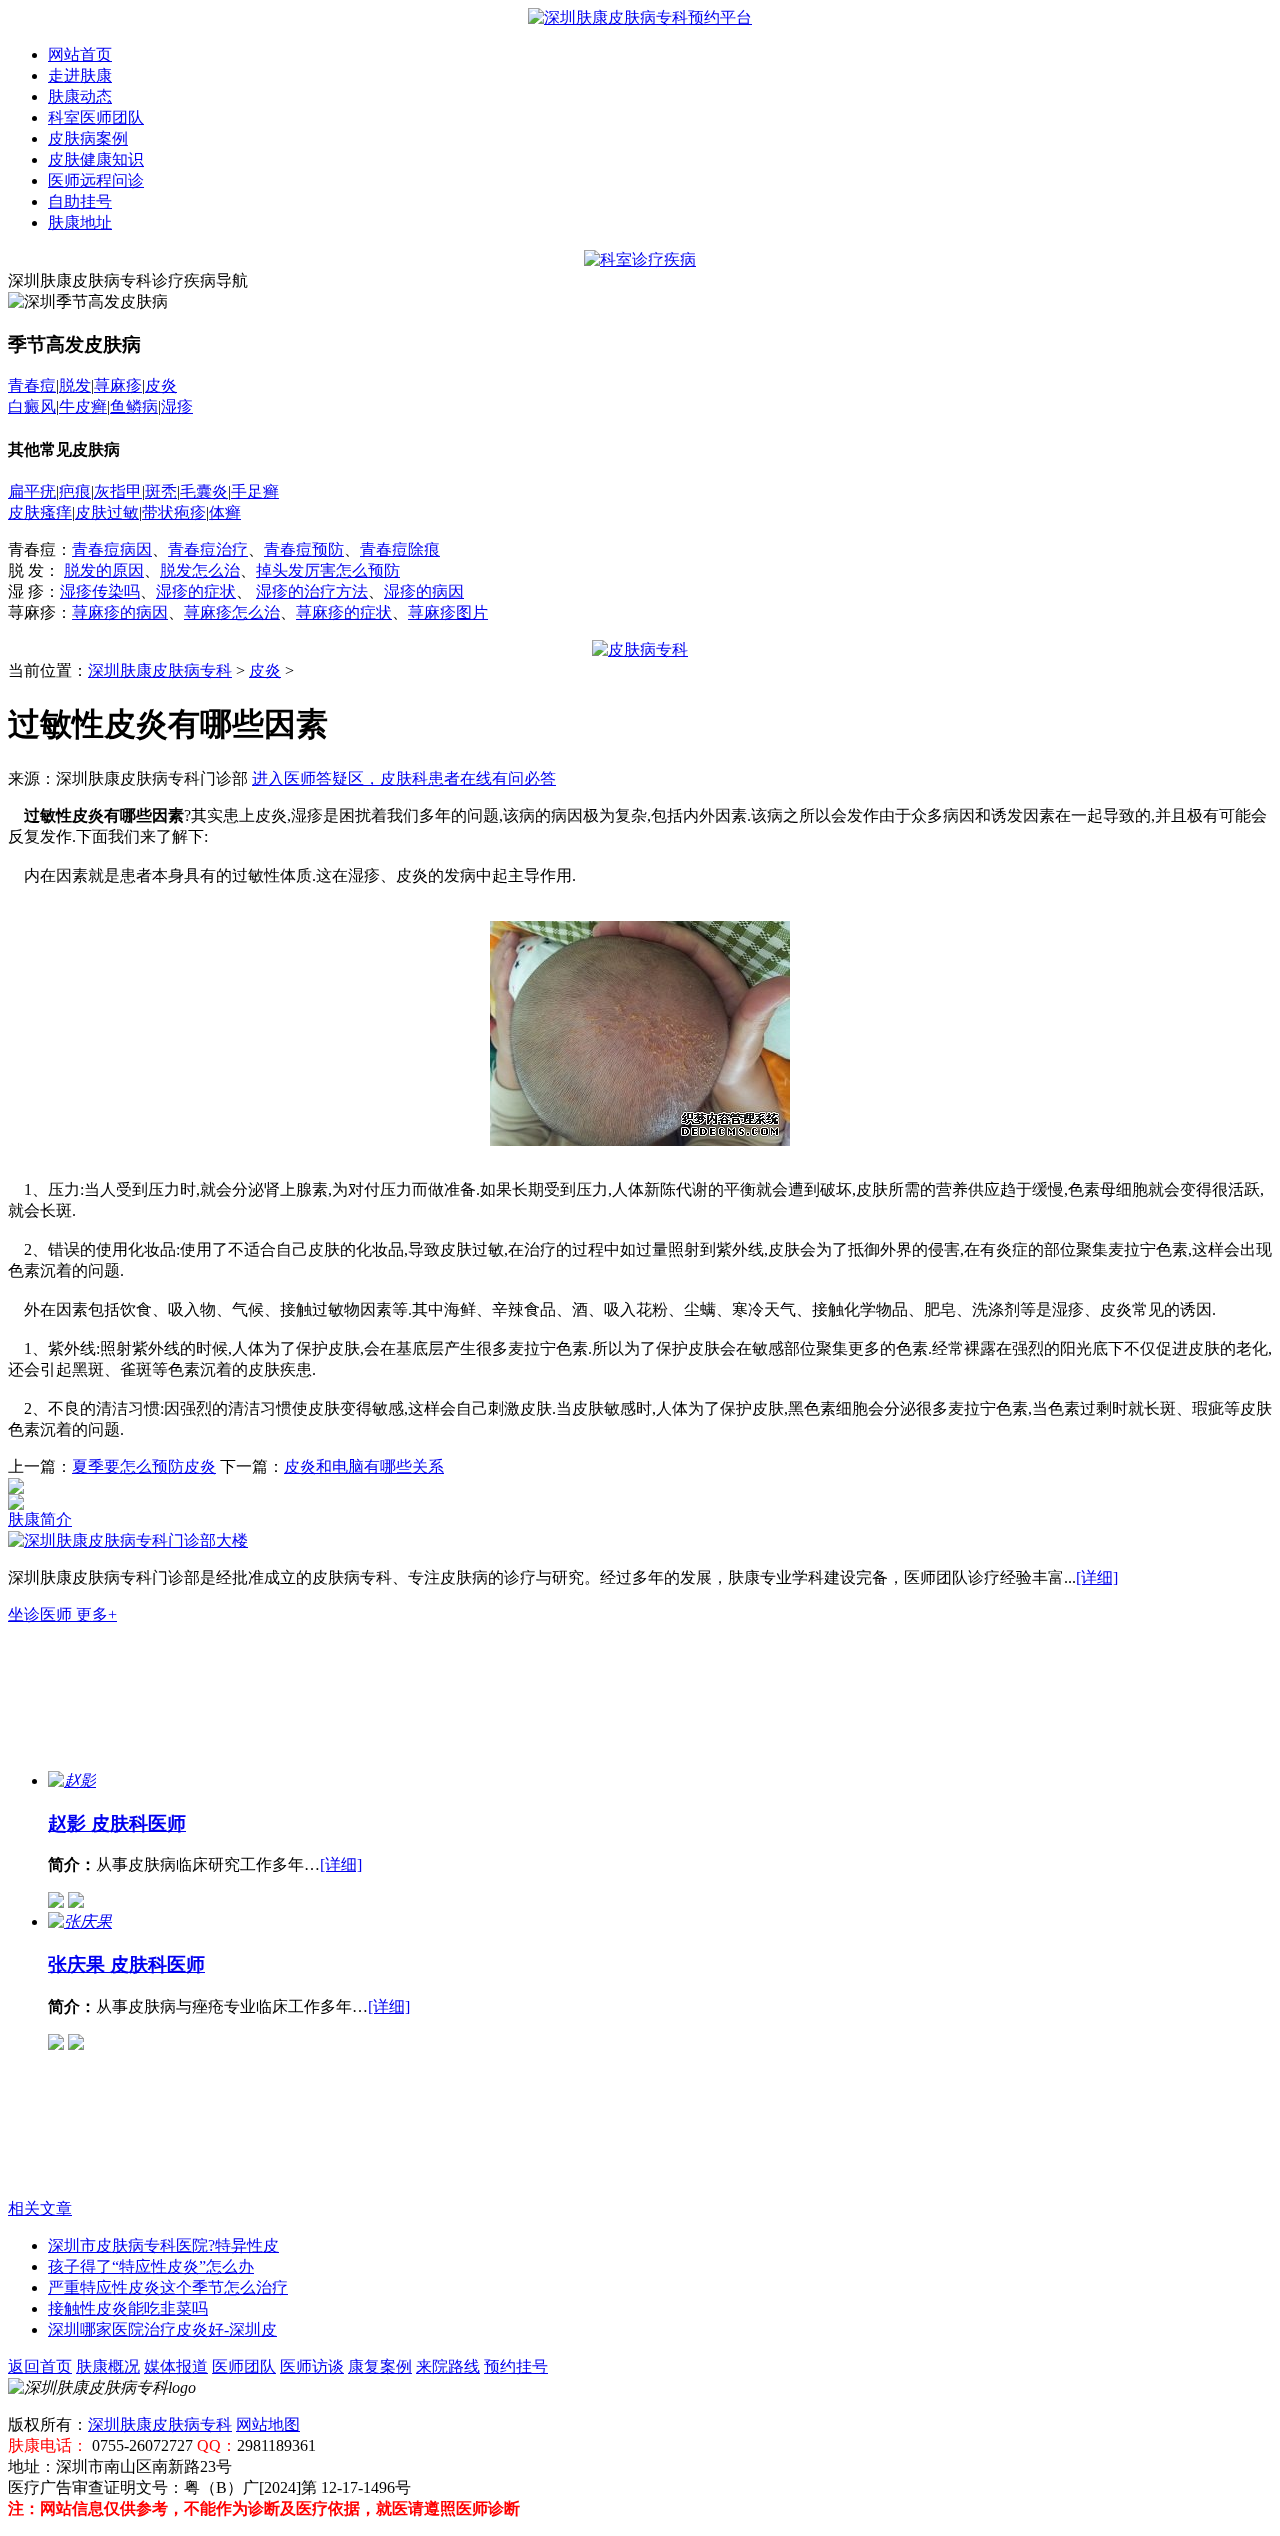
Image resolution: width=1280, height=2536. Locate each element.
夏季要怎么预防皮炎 (144, 1466)
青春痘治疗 (208, 549)
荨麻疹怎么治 (232, 612)
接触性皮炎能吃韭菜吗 (128, 2308)
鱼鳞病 (134, 406)
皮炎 (161, 385)
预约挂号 (516, 2366)
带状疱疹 (174, 512)
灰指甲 (118, 491)
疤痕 (75, 491)
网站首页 (80, 54)
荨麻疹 (118, 385)
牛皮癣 (83, 406)
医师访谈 (312, 2366)
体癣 (225, 512)
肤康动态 (80, 96)
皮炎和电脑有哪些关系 (364, 1466)
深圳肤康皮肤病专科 (160, 670)
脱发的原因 (104, 570)
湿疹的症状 (196, 591)
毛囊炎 (204, 491)
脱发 (75, 385)
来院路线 (448, 2366)
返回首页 (40, 2366)
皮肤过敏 (107, 512)
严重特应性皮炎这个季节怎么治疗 (168, 2287)
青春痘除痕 (400, 549)
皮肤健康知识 (96, 159)
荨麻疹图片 (448, 612)
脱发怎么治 (200, 570)
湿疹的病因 (424, 591)
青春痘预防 (304, 549)
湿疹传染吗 (100, 591)
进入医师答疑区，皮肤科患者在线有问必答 (404, 778)
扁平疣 (32, 491)
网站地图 (268, 2424)
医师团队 (244, 2366)
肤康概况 (108, 2366)
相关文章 (40, 2208)
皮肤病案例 (88, 138)
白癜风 (32, 406)
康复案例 (380, 2366)
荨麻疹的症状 (344, 612)
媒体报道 (176, 2366)
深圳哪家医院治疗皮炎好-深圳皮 (162, 2329)
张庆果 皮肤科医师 (126, 1964)
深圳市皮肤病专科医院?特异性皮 (163, 2245)
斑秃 (161, 491)
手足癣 (255, 491)
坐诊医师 (42, 1614)
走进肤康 (80, 75)
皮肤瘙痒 (40, 512)
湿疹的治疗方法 (312, 591)
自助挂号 (80, 201)
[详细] (1097, 1577)
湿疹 (177, 406)
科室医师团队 (96, 117)
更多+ (96, 1614)
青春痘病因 (112, 549)
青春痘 (32, 385)
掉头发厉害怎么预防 (328, 570)
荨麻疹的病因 (120, 612)
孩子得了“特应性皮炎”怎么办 (151, 2266)
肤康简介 (40, 1519)
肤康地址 (80, 222)
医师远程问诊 (96, 180)
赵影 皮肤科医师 (117, 1823)
